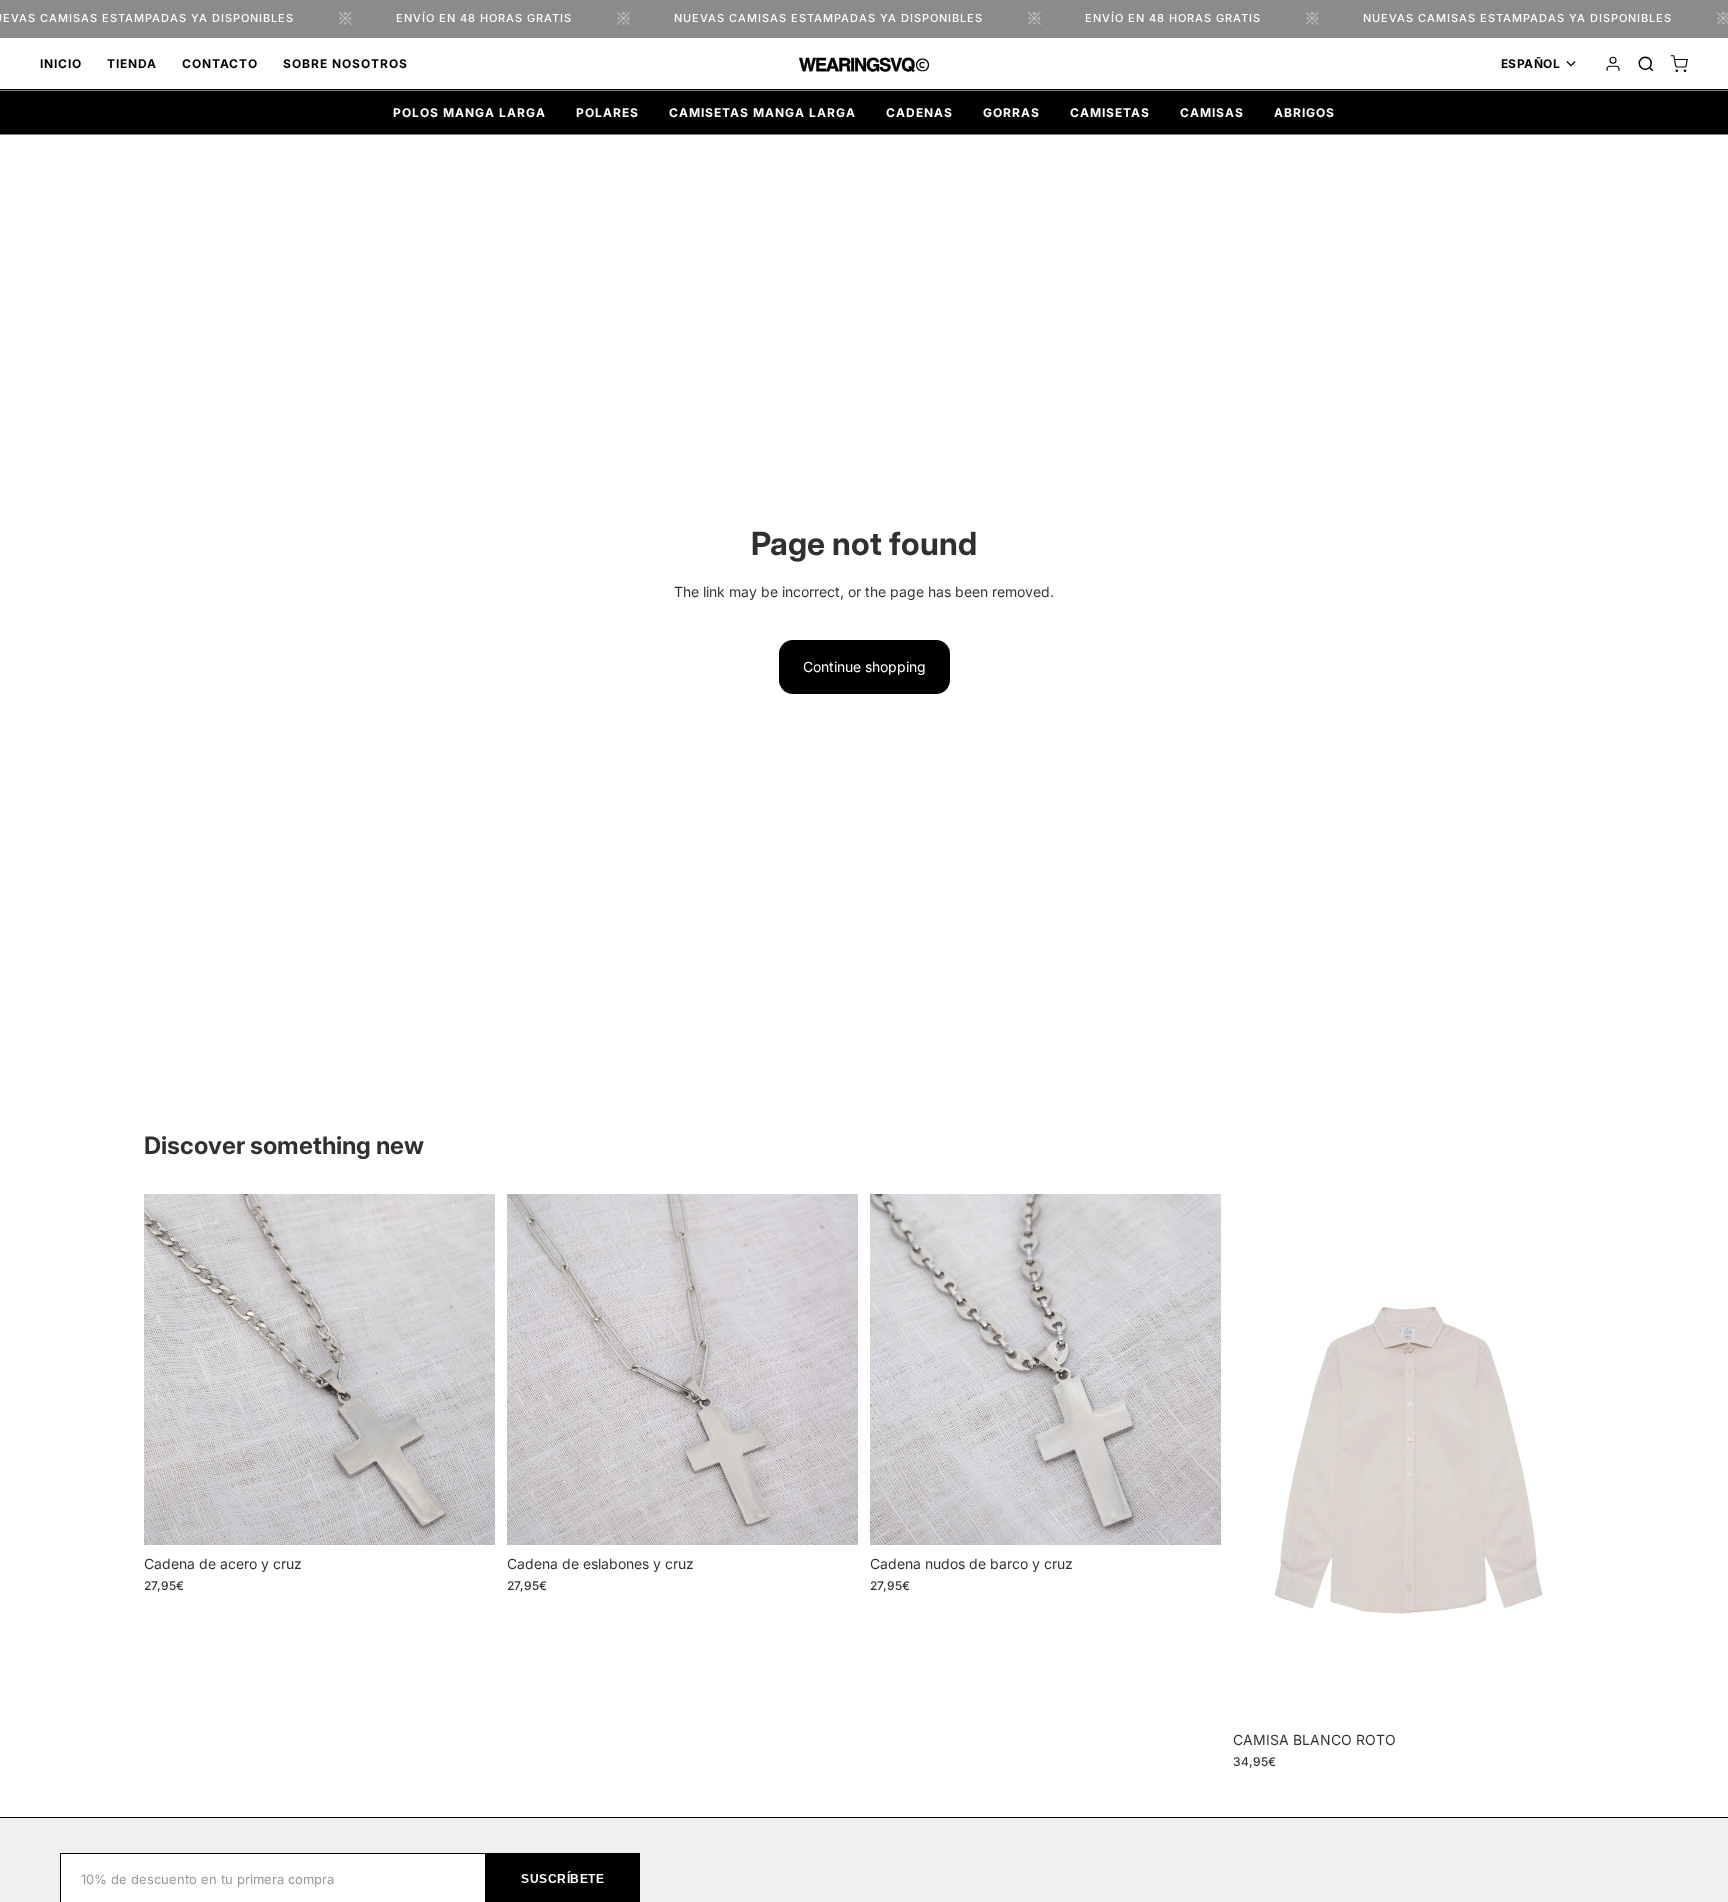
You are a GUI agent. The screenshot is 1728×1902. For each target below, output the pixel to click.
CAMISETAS (1110, 112)
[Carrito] (1679, 64)
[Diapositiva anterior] (174, 1369)
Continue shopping (864, 666)
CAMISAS (1212, 112)
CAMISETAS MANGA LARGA (762, 112)
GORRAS (1011, 112)
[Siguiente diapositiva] (465, 1369)
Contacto (220, 63)
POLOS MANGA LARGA (469, 112)
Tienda (132, 63)
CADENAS (919, 112)
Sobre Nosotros (345, 63)
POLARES (607, 112)
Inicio (61, 63)
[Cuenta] (1613, 64)
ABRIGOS (1304, 112)
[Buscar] (1646, 64)
